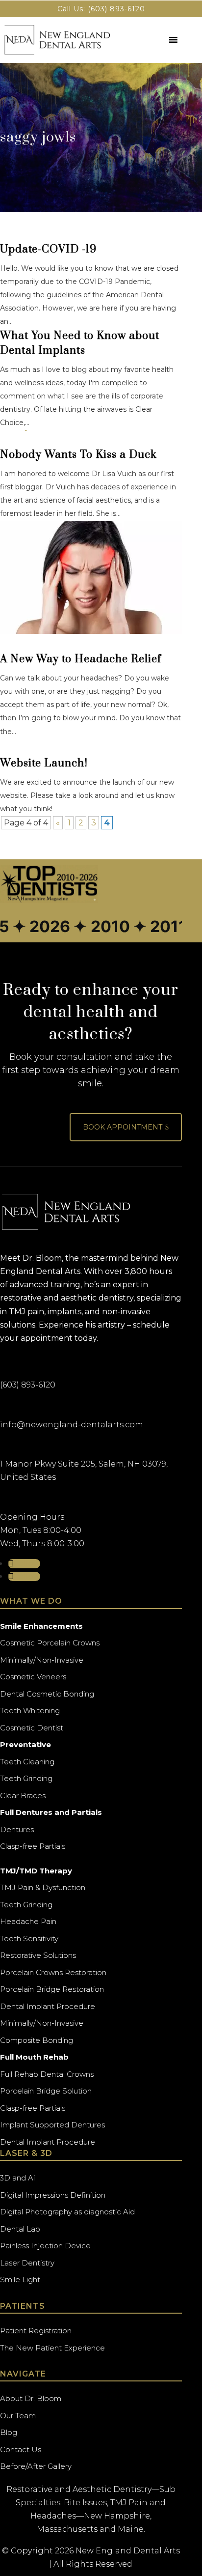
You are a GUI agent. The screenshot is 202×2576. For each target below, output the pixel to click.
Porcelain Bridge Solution (46, 2091)
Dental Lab (20, 2229)
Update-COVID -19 (48, 249)
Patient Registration (36, 2331)
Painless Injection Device (45, 2246)
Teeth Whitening (30, 1711)
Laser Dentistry (27, 2263)
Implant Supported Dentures (52, 2125)
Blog (9, 2432)
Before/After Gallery (36, 2466)
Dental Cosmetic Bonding (47, 1694)
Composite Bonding (37, 2040)
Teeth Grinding (26, 1778)
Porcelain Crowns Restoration (53, 1972)
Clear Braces (23, 1796)
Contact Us (21, 2449)
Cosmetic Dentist (32, 1728)
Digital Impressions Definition (53, 2195)
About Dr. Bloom (31, 2398)
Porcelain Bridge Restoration (52, 1989)
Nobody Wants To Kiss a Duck (78, 455)
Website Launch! (44, 763)
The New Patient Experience (52, 2348)
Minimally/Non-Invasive (42, 1660)
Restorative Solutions (38, 1955)
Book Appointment (126, 1127)
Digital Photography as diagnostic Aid (67, 2212)
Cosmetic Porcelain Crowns (50, 1643)
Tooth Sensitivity (29, 1939)
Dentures (17, 1829)
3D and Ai (17, 2178)
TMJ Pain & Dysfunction (43, 1887)
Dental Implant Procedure (48, 2006)
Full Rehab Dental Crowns (47, 2074)
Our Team (18, 2416)
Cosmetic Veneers (33, 1677)
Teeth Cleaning (27, 1762)
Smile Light (20, 2279)
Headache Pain (28, 1921)
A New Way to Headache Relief (81, 659)
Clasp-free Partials (33, 1846)
